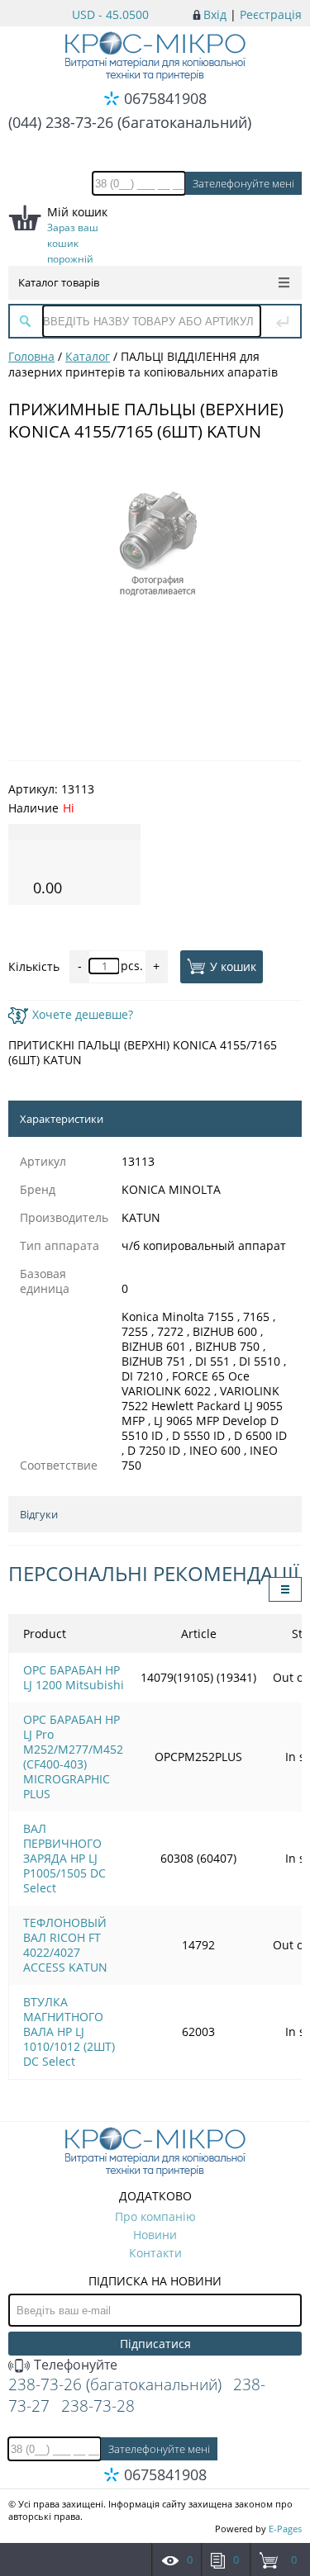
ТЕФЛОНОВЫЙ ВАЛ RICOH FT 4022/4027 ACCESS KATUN (65, 1945)
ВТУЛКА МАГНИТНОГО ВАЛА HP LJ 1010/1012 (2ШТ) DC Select (69, 2031)
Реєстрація (271, 14)
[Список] (285, 1589)
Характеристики (62, 1119)
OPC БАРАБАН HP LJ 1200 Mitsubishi (74, 1677)
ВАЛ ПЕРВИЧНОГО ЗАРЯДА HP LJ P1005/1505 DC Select (64, 1858)
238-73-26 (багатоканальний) (115, 2384)
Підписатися (155, 2344)
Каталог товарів (59, 282)
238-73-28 (98, 2406)
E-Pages (285, 2529)
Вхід (215, 14)
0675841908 (165, 98)
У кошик (233, 966)
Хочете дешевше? (83, 1014)
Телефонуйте (74, 2365)
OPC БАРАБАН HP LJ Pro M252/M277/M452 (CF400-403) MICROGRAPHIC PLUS (73, 1757)
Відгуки (39, 1514)
